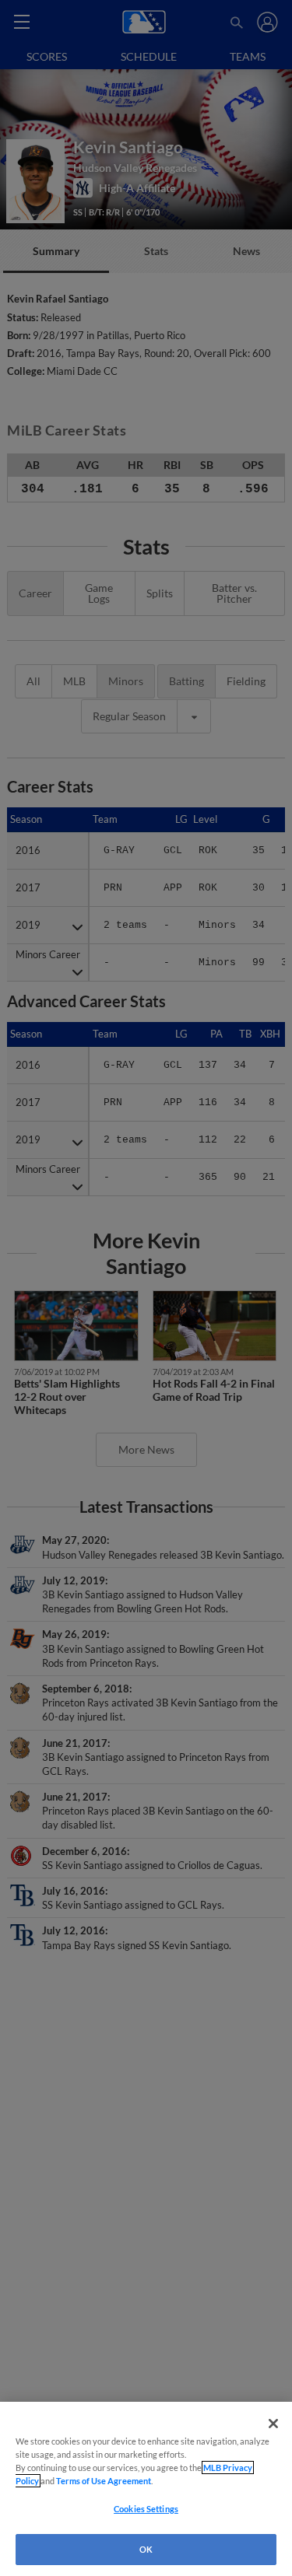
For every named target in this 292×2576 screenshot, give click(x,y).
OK (146, 2549)
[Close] (273, 2424)
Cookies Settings (146, 2509)
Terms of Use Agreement (104, 2481)
